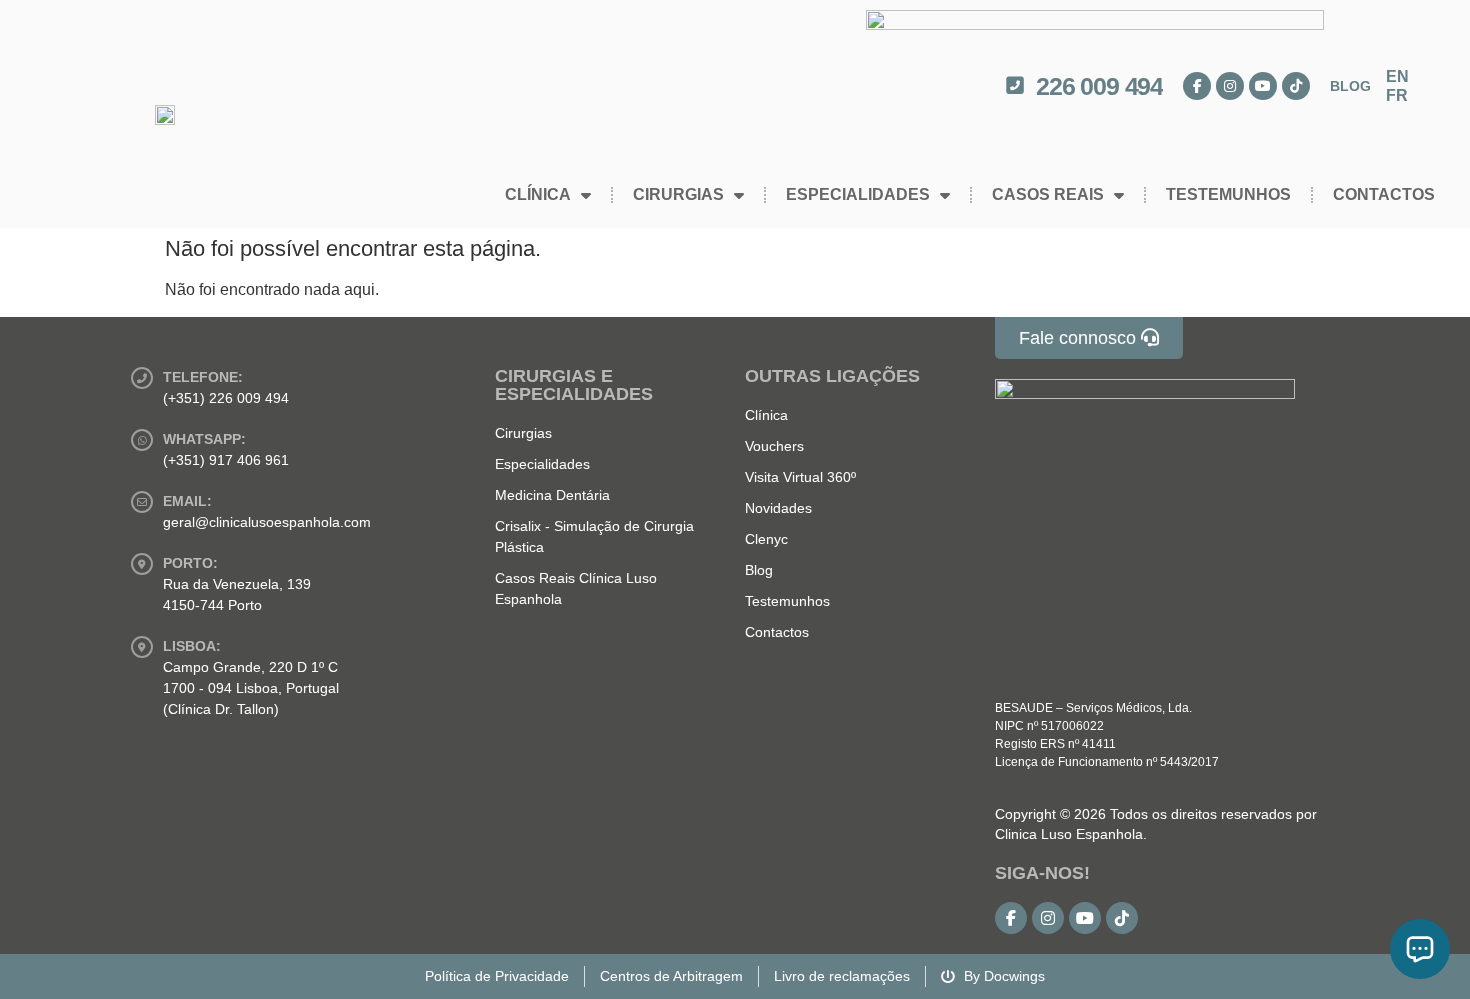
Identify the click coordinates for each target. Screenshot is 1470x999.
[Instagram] (1230, 86)
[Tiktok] (1296, 86)
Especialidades (858, 194)
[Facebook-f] (1197, 86)
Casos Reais (1048, 194)
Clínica (538, 194)
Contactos (1384, 194)
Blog (1350, 86)
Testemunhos (1228, 194)
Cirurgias (678, 194)
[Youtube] (1263, 86)
